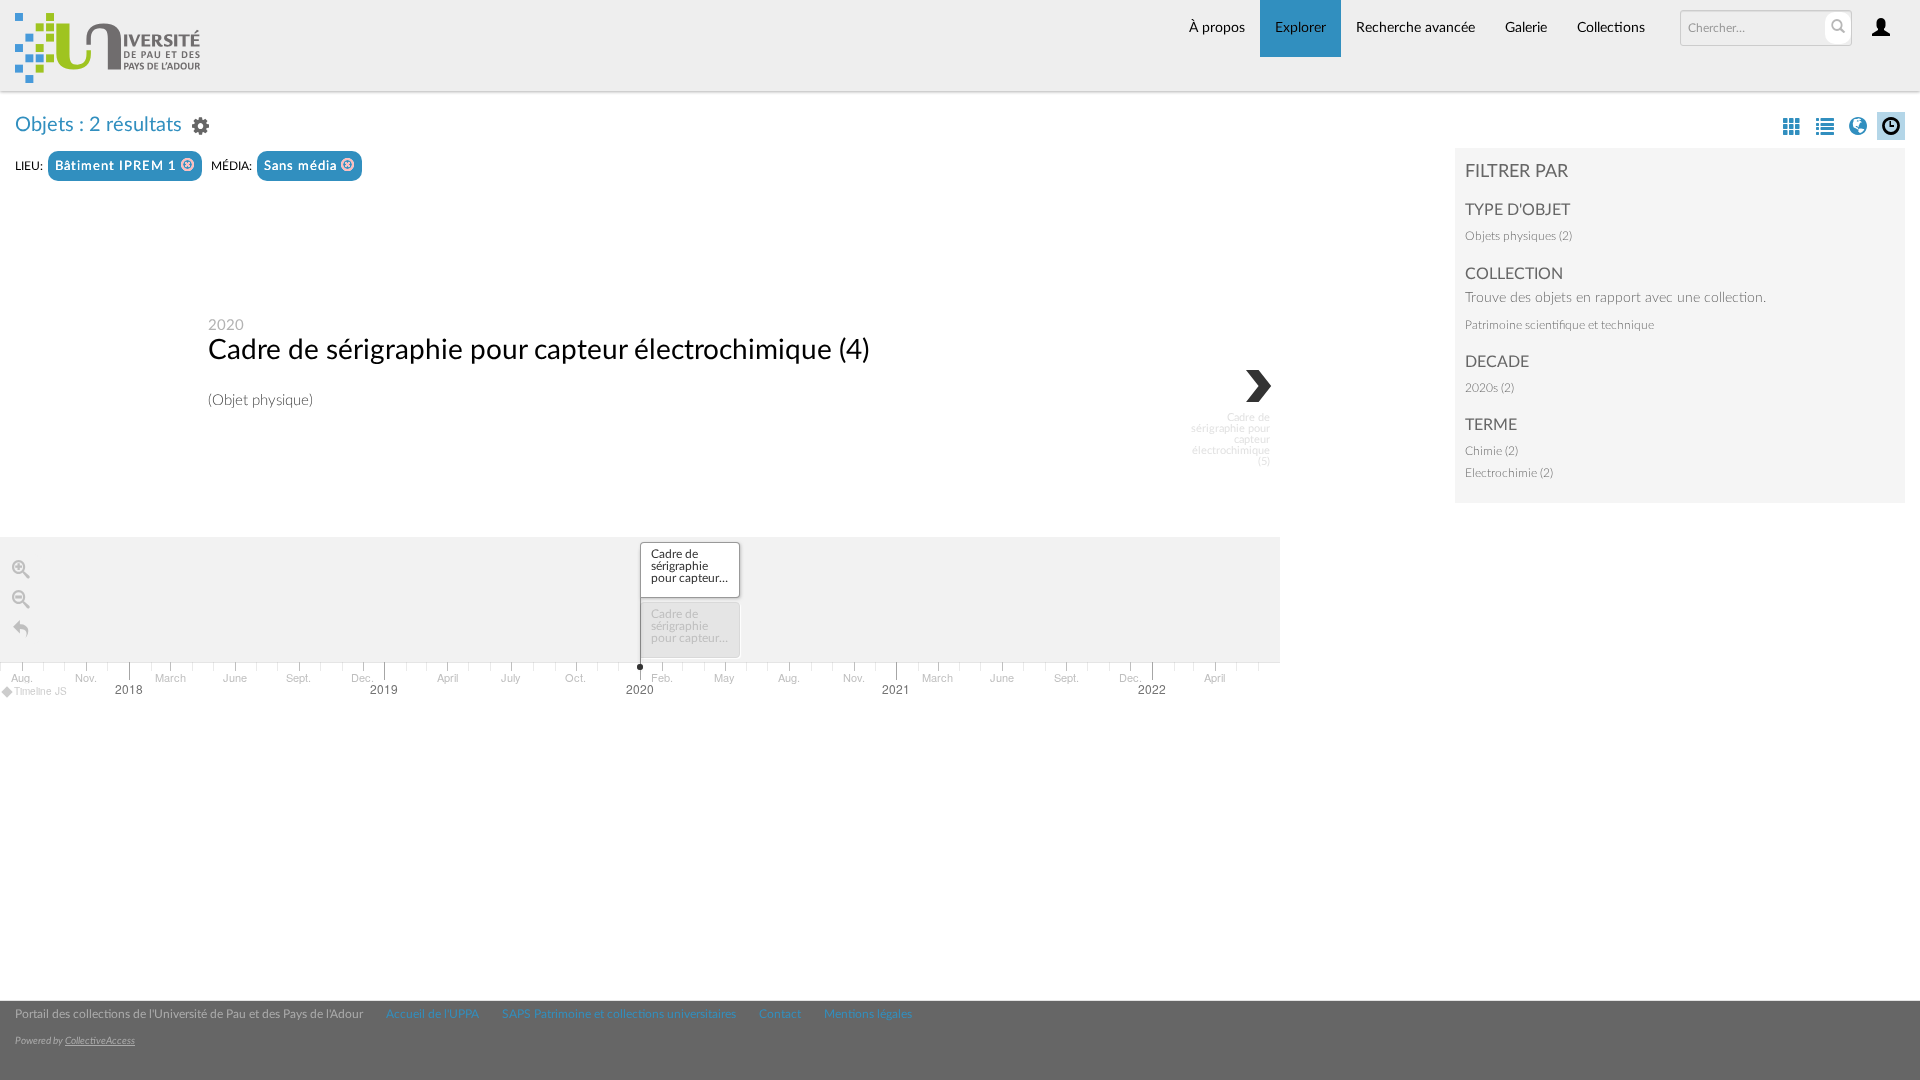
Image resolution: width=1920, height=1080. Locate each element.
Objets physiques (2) (1518, 236)
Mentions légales (868, 1014)
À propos (1217, 28)
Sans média (302, 166)
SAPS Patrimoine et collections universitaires (619, 1014)
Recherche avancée (1415, 28)
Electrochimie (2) (1509, 473)
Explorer (1300, 28)
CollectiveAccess (100, 1041)
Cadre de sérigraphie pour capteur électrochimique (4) (538, 350)
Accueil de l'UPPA (432, 1014)
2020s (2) (1489, 388)
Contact (780, 1014)
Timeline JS (40, 691)
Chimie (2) (1491, 451)
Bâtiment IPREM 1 (118, 166)
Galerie (1526, 28)
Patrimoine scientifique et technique (1559, 325)
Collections (1611, 28)
